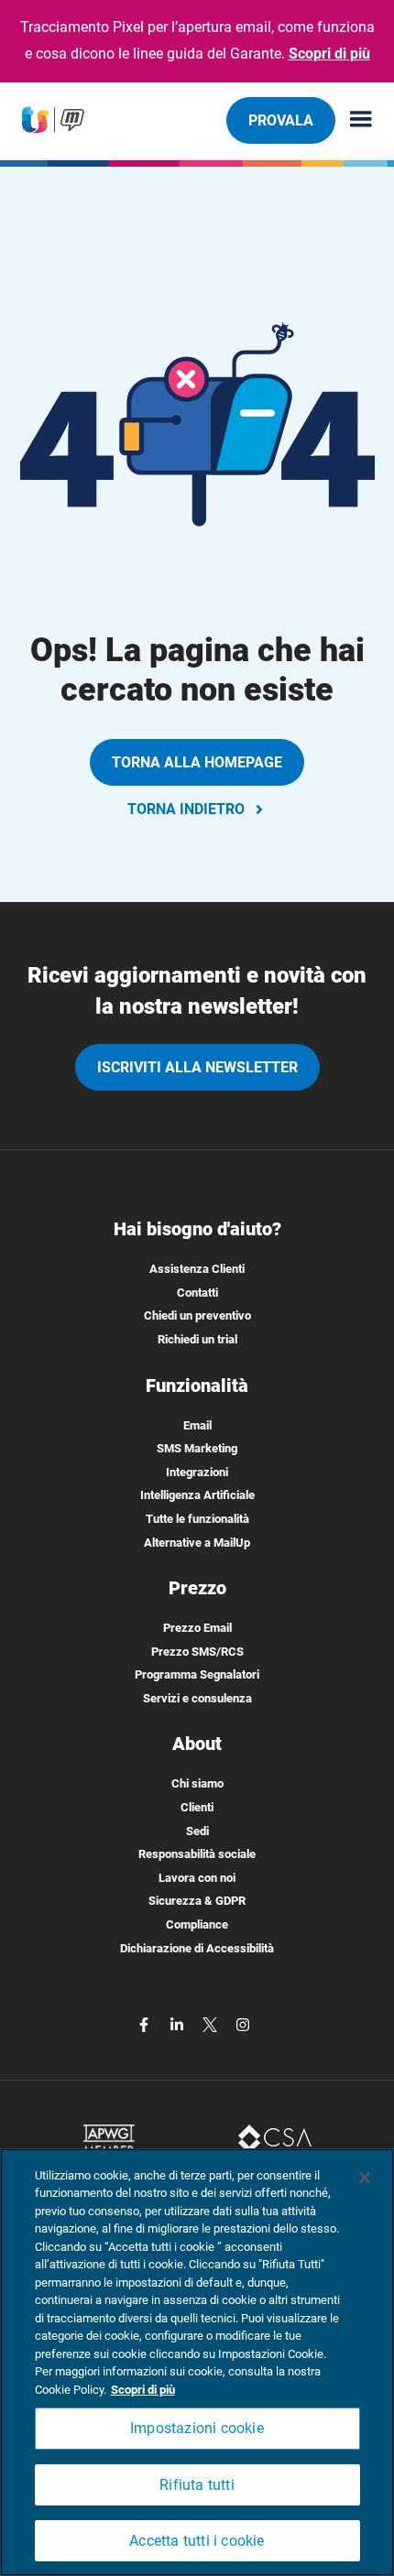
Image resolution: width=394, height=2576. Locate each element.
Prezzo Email (197, 1628)
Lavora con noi (197, 1878)
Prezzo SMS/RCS (197, 1652)
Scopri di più (329, 54)
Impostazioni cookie (197, 2428)
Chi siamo (197, 1783)
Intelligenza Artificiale (197, 1495)
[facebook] (146, 2023)
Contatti (197, 1293)
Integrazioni (197, 1472)
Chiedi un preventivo (197, 1315)
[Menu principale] (354, 120)
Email (197, 1425)
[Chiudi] (365, 2178)
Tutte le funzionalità (197, 1519)
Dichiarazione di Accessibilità (197, 1948)
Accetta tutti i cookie (197, 2541)
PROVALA (281, 120)
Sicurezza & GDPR (197, 1901)
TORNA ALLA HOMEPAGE (197, 762)
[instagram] (243, 2023)
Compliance (197, 1924)
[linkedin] (179, 2023)
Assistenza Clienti (197, 1269)
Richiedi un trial (197, 1339)
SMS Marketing (197, 1448)
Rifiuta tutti (197, 2485)
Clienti (197, 1807)
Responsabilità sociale (197, 1854)
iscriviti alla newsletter (197, 1067)
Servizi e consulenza (197, 1698)
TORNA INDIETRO (186, 809)
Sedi (197, 1831)
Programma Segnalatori (197, 1674)
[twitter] (212, 2023)
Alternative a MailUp (197, 1543)
